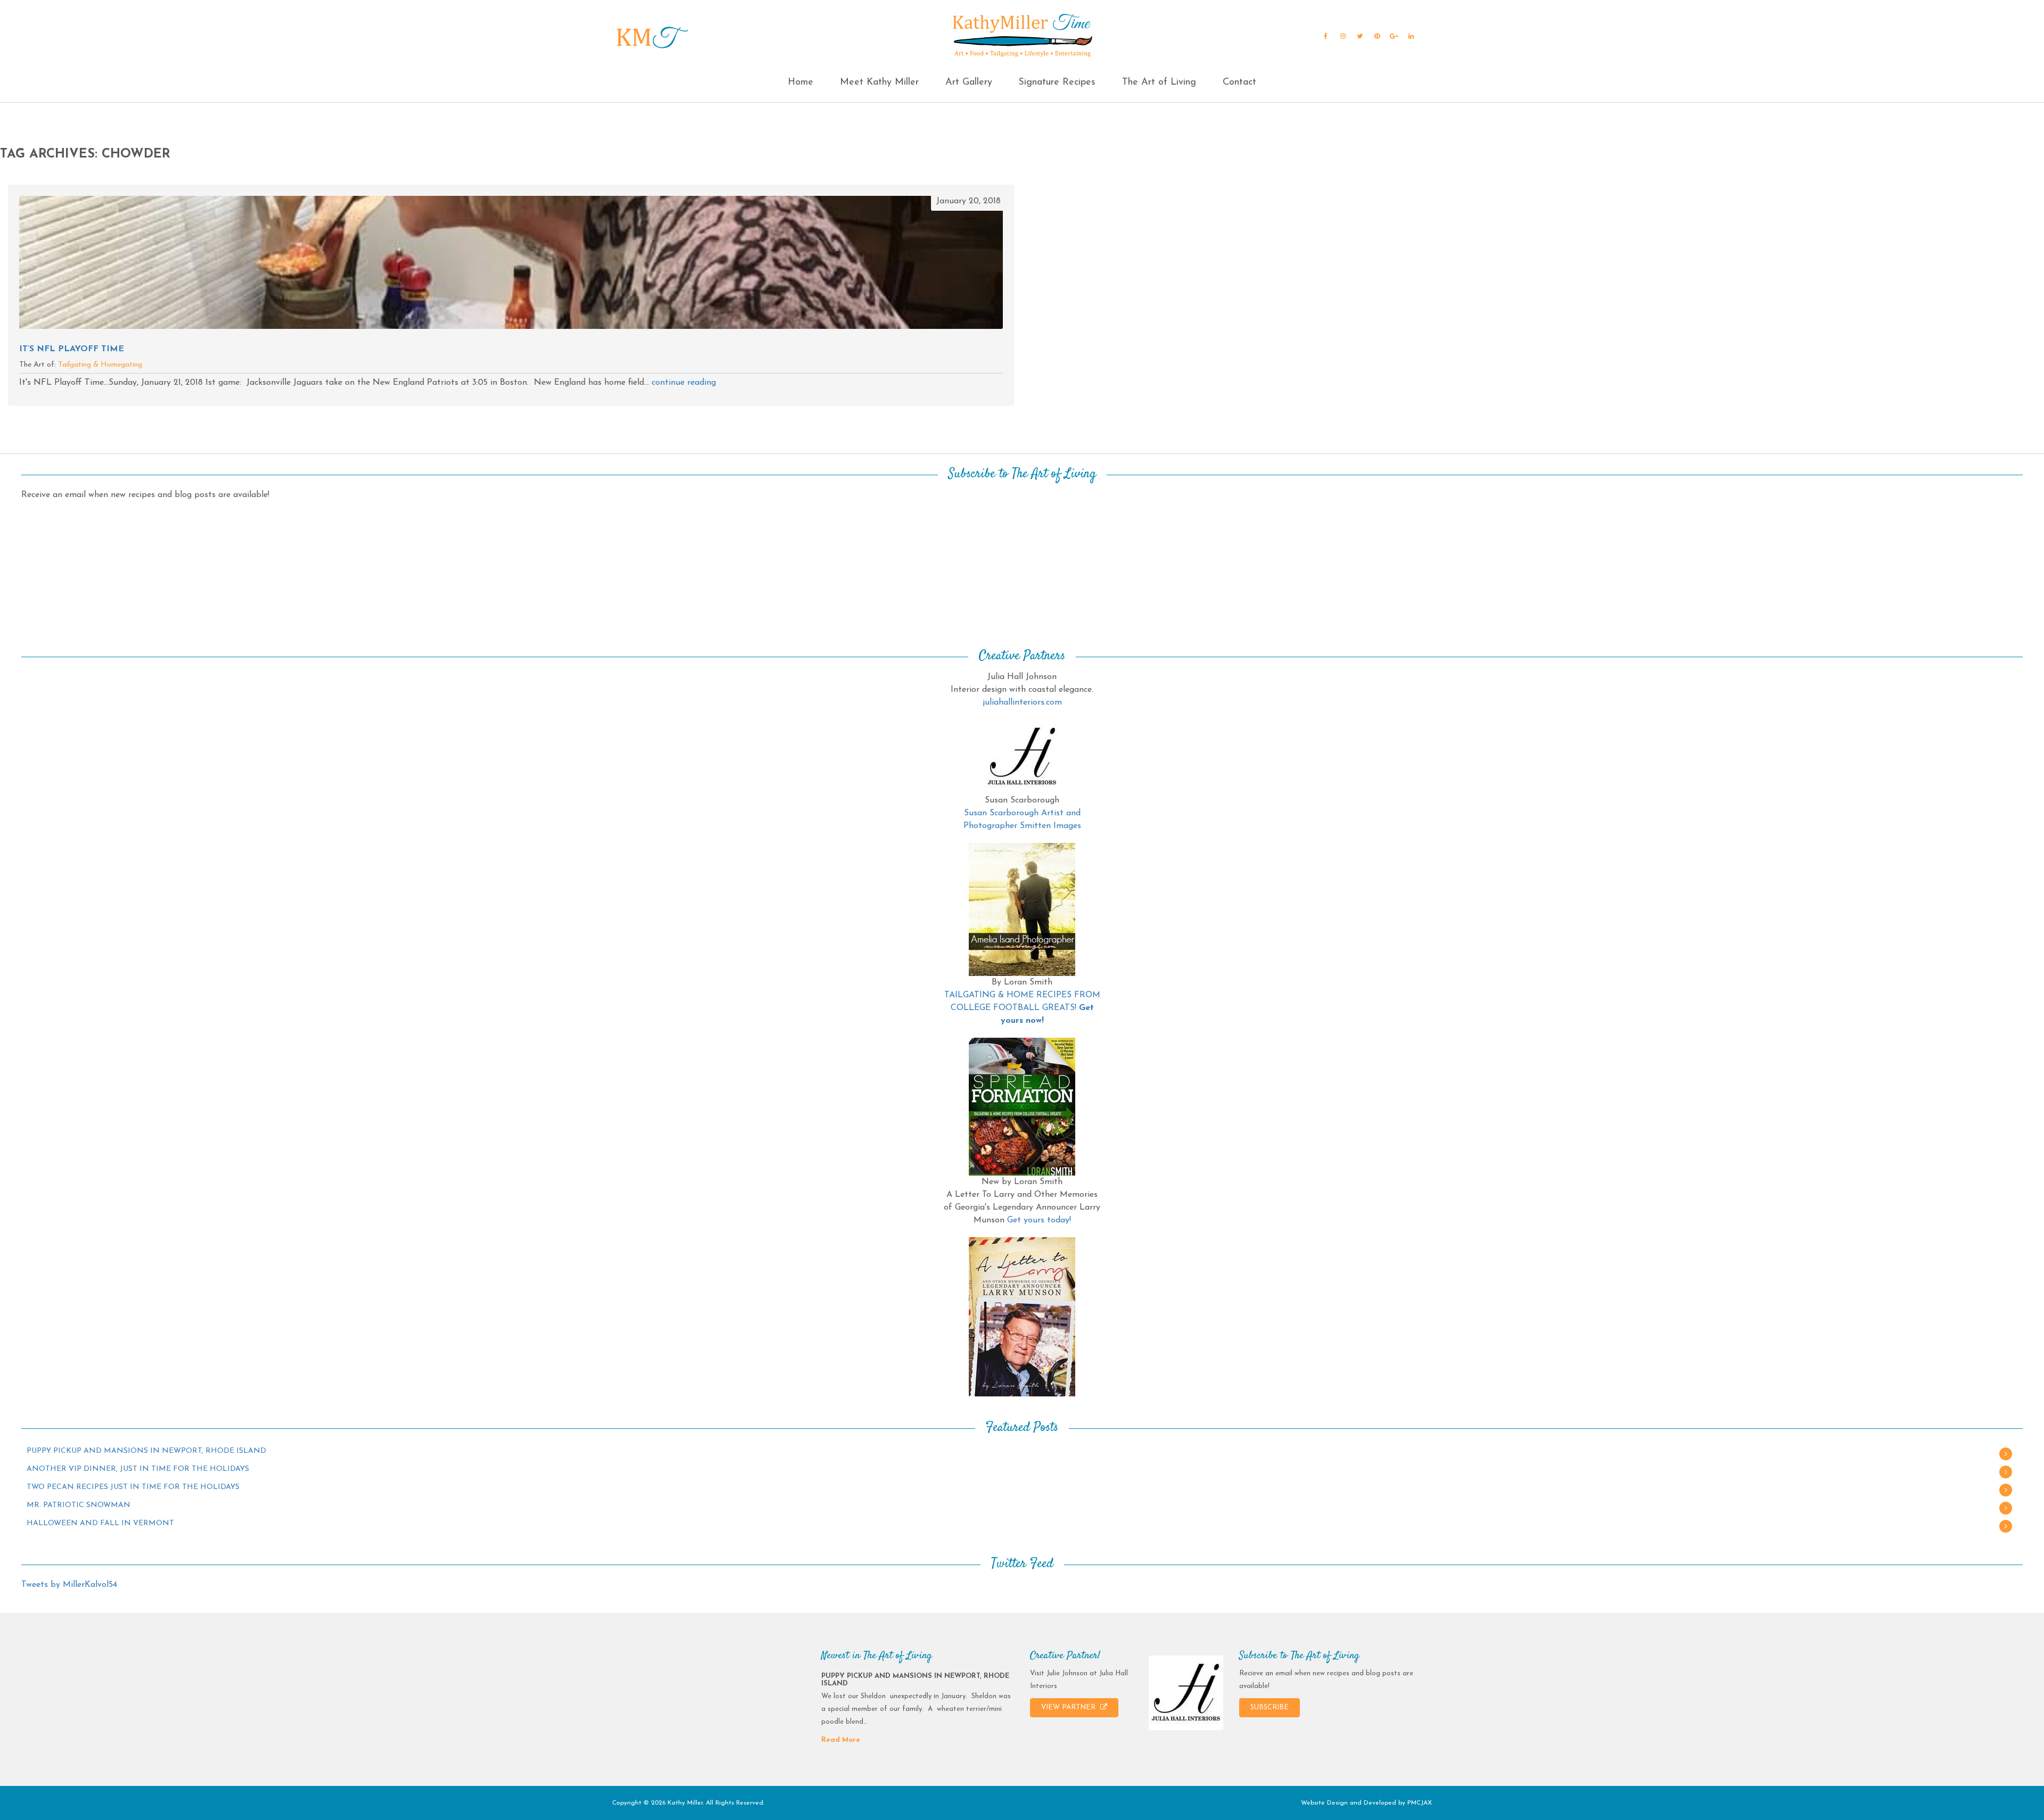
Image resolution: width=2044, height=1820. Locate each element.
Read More (841, 1740)
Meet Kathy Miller (879, 82)
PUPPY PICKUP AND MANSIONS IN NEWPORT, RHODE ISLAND (146, 1451)
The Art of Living (1159, 82)
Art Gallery (969, 82)
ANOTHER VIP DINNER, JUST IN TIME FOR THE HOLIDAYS (138, 1469)
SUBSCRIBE (1270, 1707)
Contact (1239, 82)
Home (801, 82)
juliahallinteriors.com (1022, 702)
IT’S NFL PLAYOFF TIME (72, 349)
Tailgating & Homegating (100, 365)
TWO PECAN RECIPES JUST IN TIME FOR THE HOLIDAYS (133, 1487)
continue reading (684, 383)
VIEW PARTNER (1069, 1707)
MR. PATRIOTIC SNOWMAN (79, 1505)
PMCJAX (1420, 1803)
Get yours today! (1039, 1220)
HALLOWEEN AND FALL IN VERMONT (100, 1523)
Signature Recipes (1057, 82)
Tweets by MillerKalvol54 (69, 1585)
